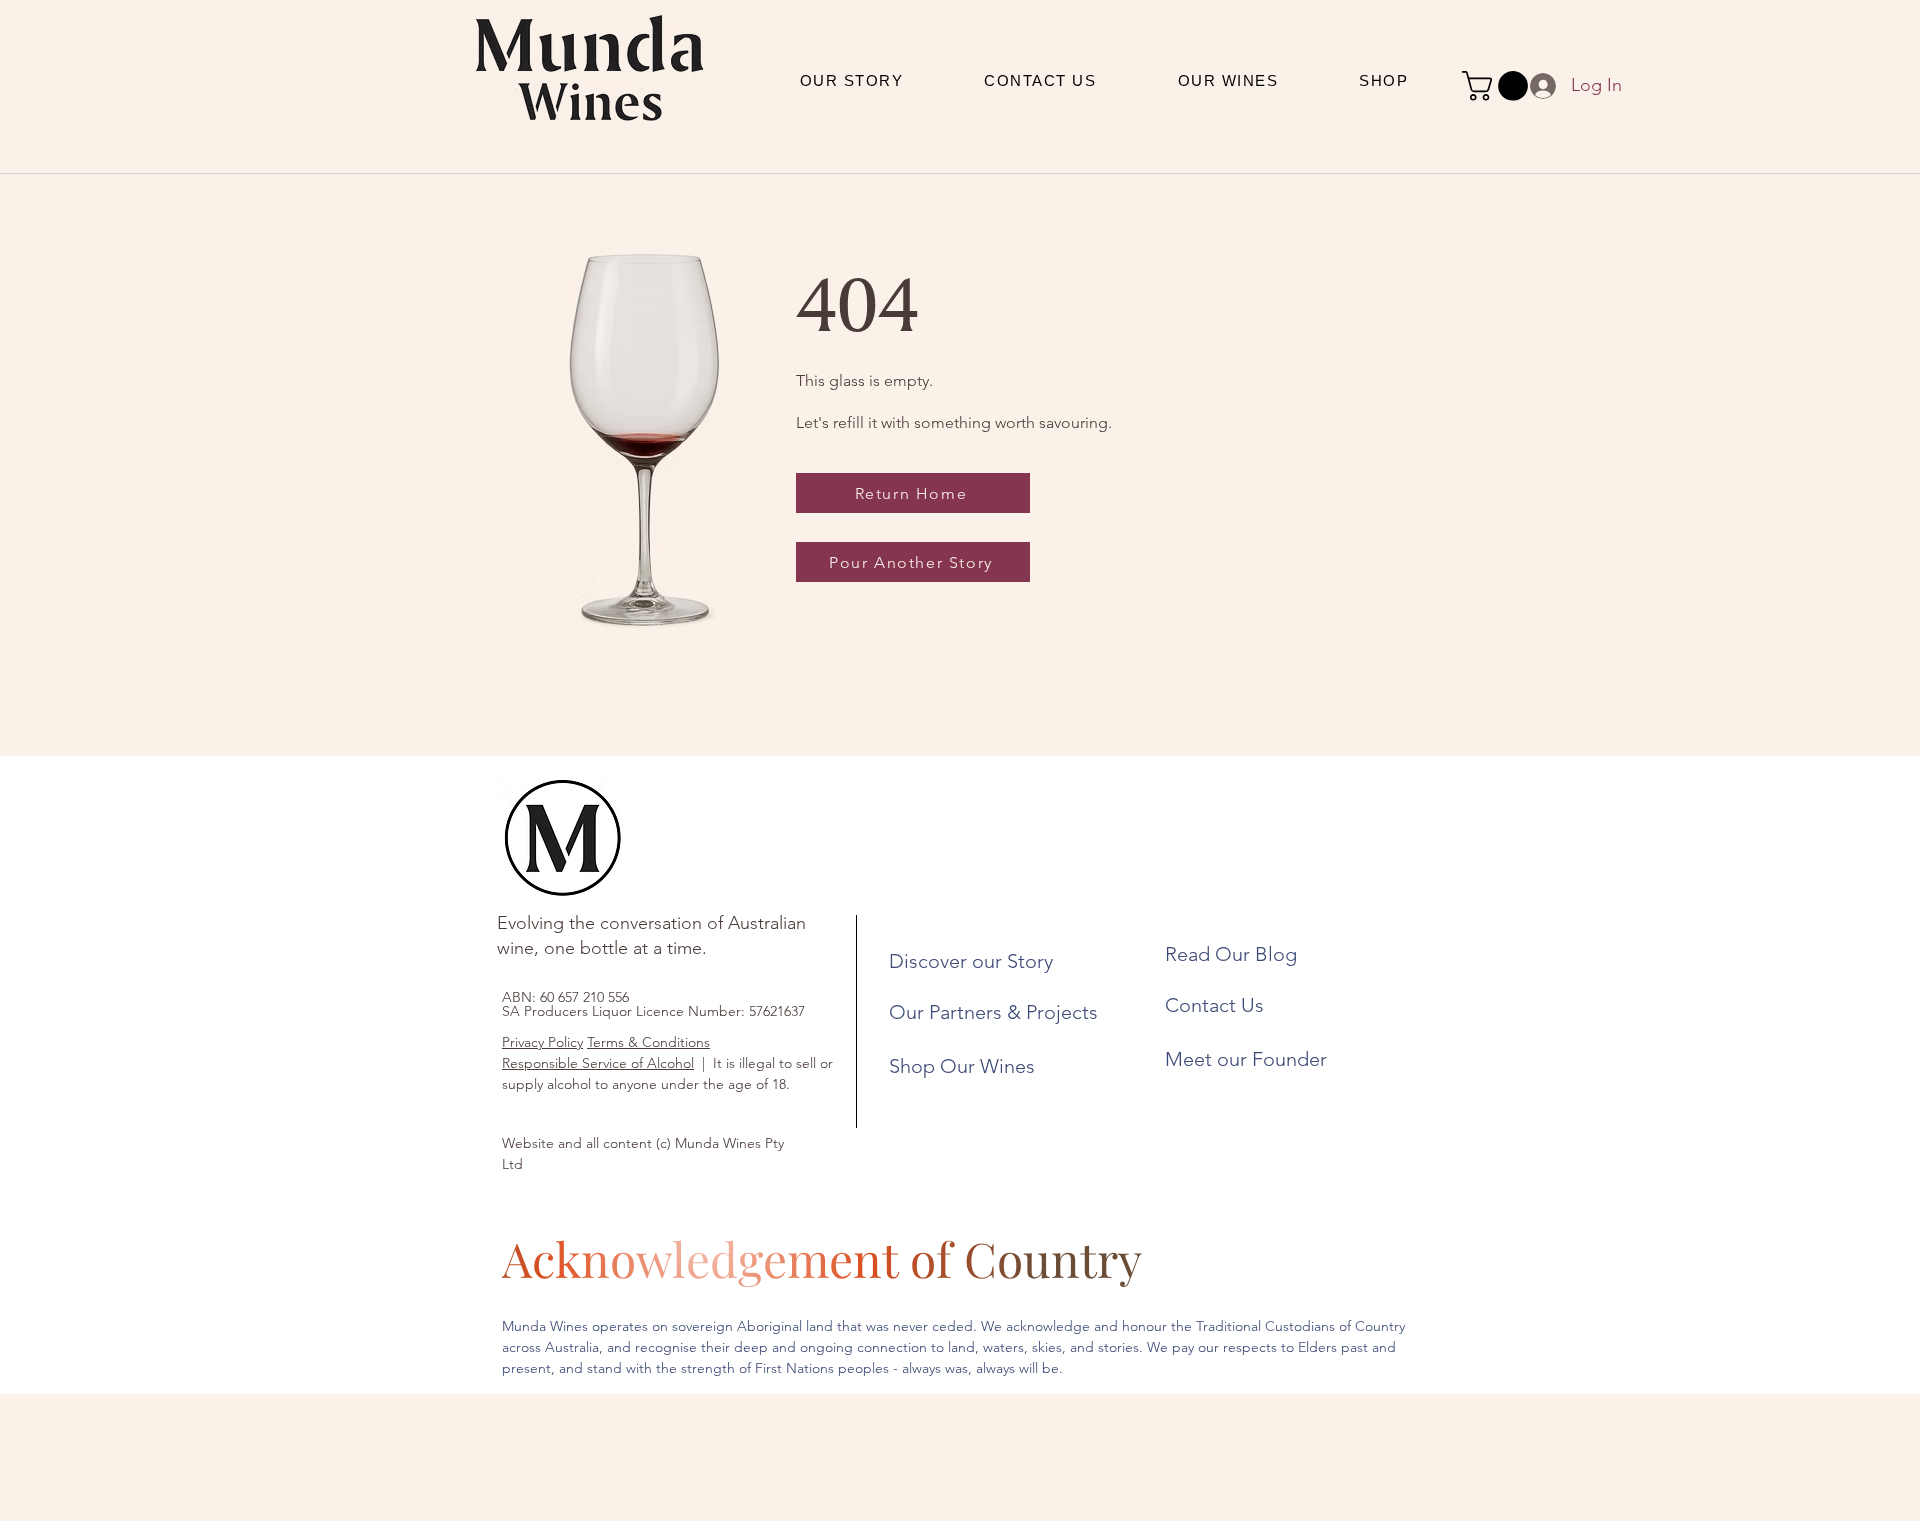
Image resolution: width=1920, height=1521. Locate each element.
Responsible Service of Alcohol (598, 1063)
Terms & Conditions (648, 1042)
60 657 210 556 (584, 997)
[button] (1498, 86)
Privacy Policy (542, 1042)
